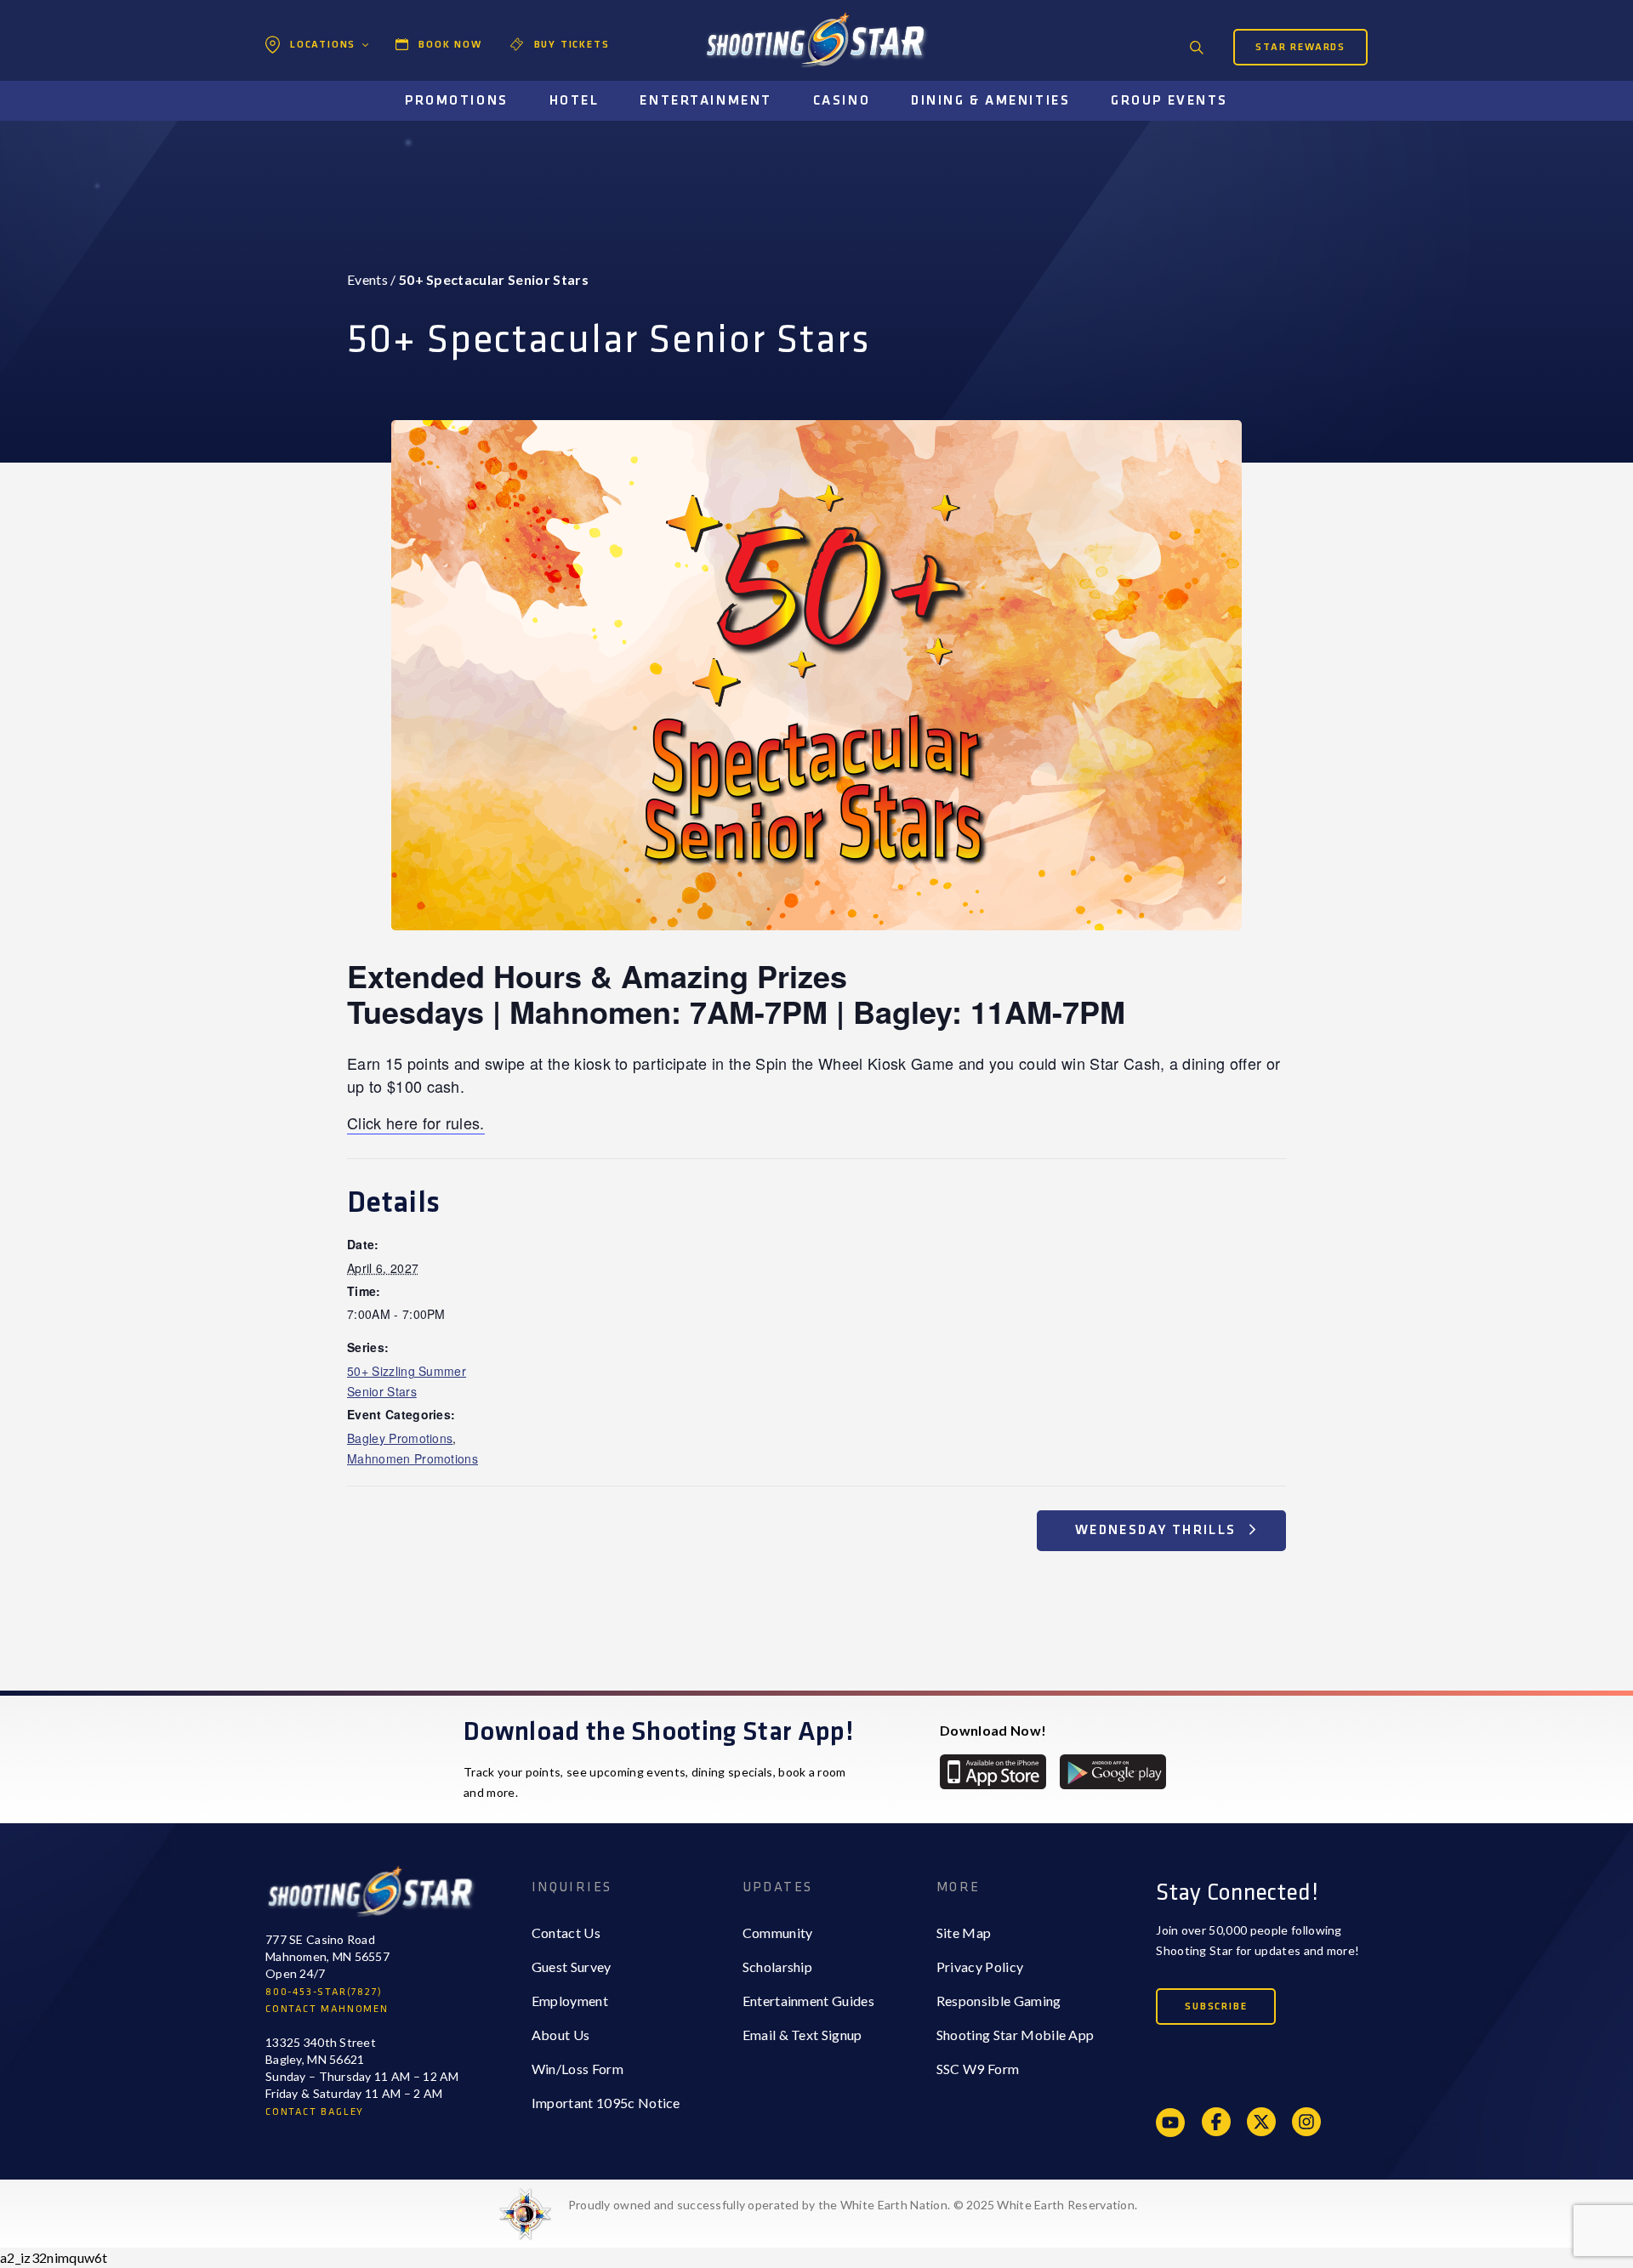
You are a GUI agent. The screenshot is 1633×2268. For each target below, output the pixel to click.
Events (367, 279)
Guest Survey (572, 1967)
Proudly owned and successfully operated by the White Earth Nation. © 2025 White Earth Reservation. (853, 2205)
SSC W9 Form (978, 2069)
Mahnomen (320, 115)
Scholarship (778, 1967)
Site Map (964, 1933)
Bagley (307, 81)
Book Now (450, 45)
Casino (842, 101)
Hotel (575, 101)
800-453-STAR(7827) (324, 1992)
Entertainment (706, 101)
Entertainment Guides (808, 2001)
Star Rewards (1300, 47)
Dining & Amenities (990, 101)
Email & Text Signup (802, 2035)
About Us (561, 2035)
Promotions (457, 101)
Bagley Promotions (400, 1438)
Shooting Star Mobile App (1016, 2035)
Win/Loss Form (578, 2069)
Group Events (1169, 101)
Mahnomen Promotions (413, 1458)
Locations (323, 45)
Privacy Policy (980, 1967)
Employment (570, 2001)
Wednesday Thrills (1158, 1530)
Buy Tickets (572, 45)
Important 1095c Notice (606, 2103)
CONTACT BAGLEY (315, 2112)
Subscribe (1216, 2007)
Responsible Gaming (999, 2001)
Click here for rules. (416, 1123)
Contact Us (566, 1933)
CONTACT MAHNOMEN (327, 2009)
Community (778, 1933)
